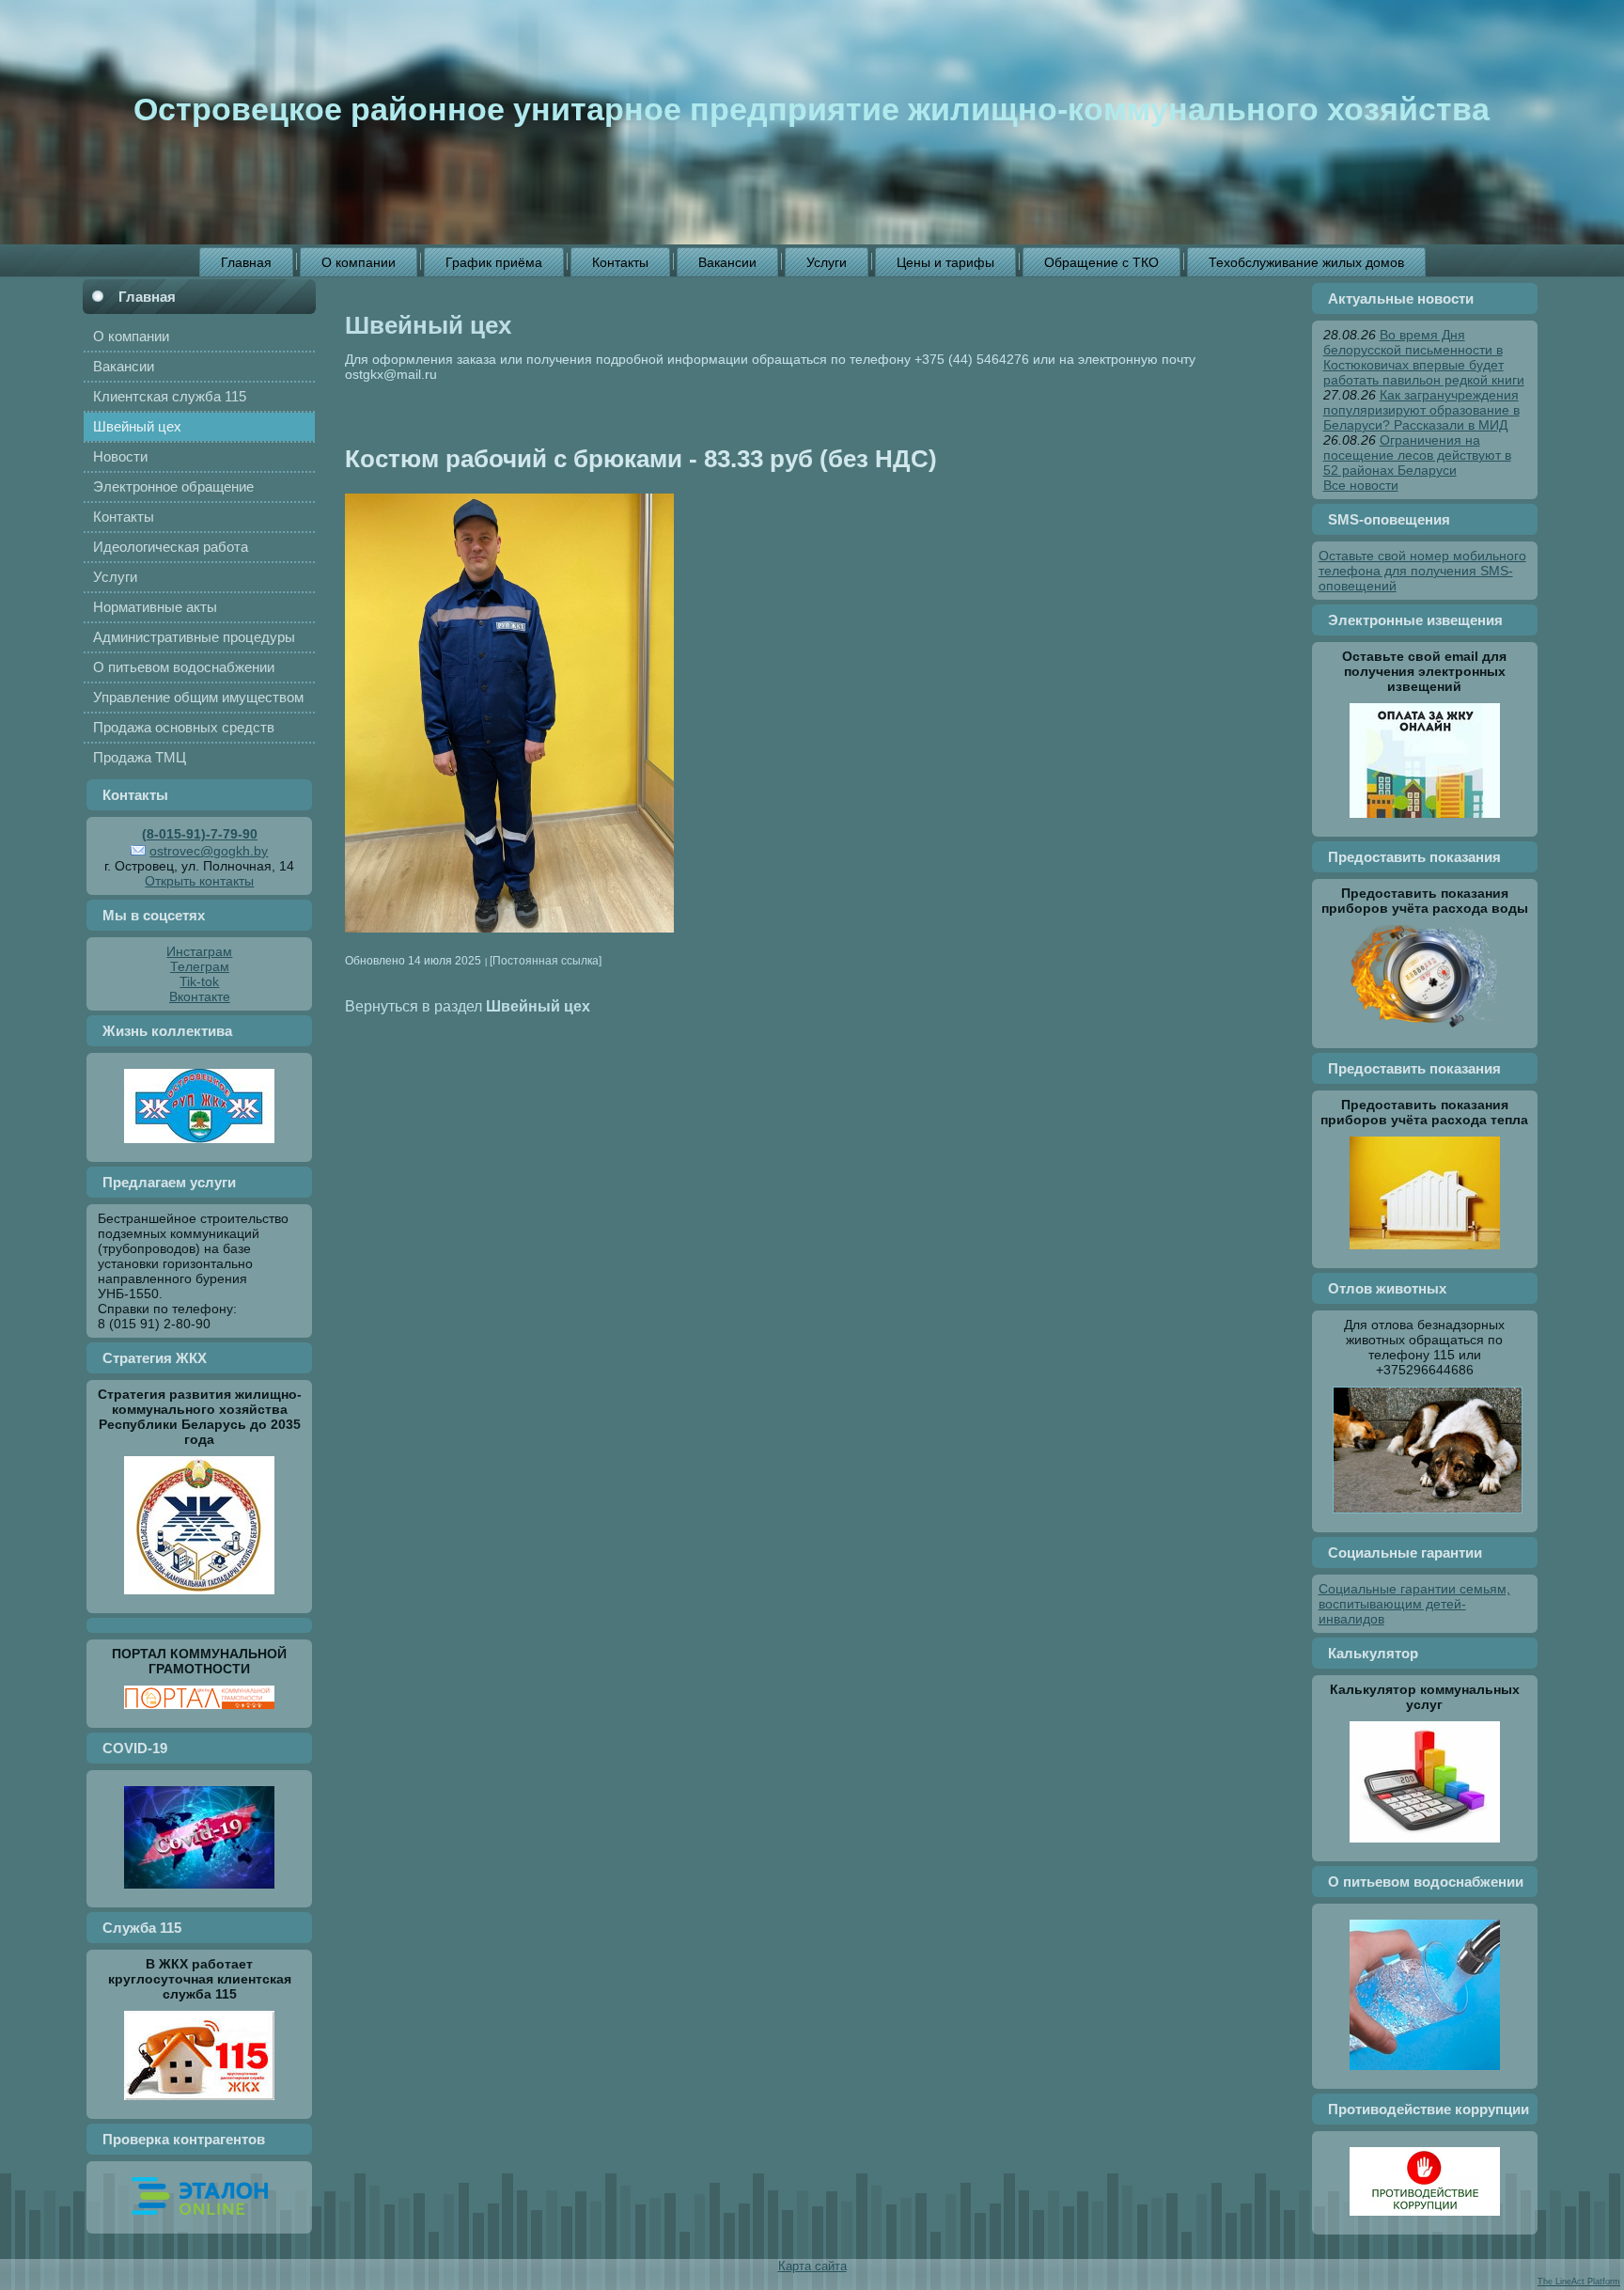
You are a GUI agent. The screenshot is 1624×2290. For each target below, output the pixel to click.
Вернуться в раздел (468, 1006)
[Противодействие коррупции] (1425, 2220)
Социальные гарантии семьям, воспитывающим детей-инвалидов (1414, 1604)
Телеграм (200, 966)
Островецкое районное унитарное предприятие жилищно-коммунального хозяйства (812, 109)
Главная (147, 297)
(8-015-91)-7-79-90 (200, 834)
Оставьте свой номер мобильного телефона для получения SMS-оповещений (1422, 571)
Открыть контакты (199, 881)
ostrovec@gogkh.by (209, 851)
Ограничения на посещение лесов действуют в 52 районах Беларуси (1417, 455)
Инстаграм (199, 951)
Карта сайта (812, 2266)
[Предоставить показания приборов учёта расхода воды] (1425, 1034)
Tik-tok (199, 981)
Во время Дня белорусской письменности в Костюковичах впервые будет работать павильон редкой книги (1424, 357)
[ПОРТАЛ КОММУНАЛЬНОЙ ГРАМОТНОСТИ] (199, 1714)
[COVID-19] (199, 1893)
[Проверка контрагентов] (200, 2219)
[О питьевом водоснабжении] (1425, 2075)
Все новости (1361, 485)
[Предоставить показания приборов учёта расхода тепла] (1425, 1254)
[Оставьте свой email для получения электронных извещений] (1425, 823)
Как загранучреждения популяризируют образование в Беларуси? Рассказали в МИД (1421, 410)
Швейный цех (428, 325)
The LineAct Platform (1579, 2282)
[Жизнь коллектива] (199, 1148)
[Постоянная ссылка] (546, 960)
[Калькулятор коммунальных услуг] (1425, 1847)
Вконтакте (200, 996)
